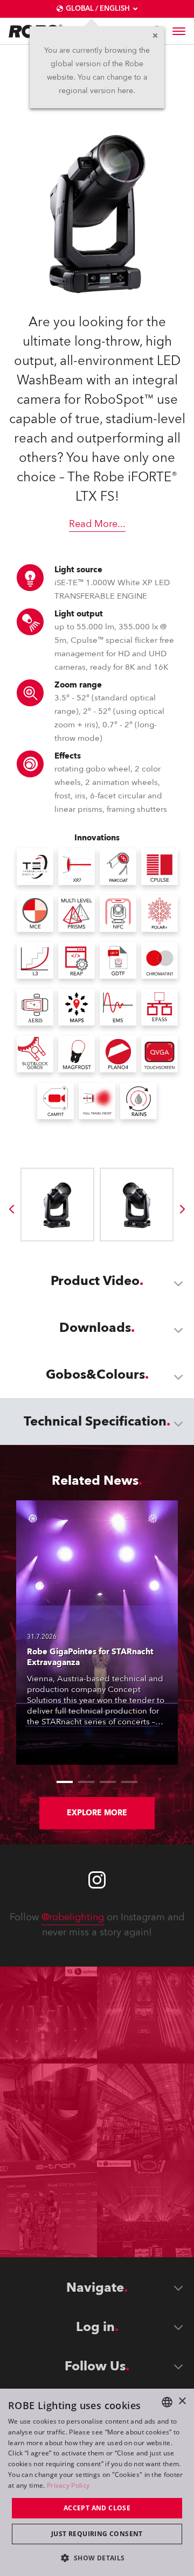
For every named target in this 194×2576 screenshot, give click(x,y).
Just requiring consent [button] (97, 2534)
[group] (11, 1209)
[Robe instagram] (97, 1880)
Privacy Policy (68, 2485)
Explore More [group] (97, 1813)
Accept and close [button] (97, 2508)
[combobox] (167, 2402)
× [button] (182, 2401)
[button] (97, 2557)
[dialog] (97, 2482)
